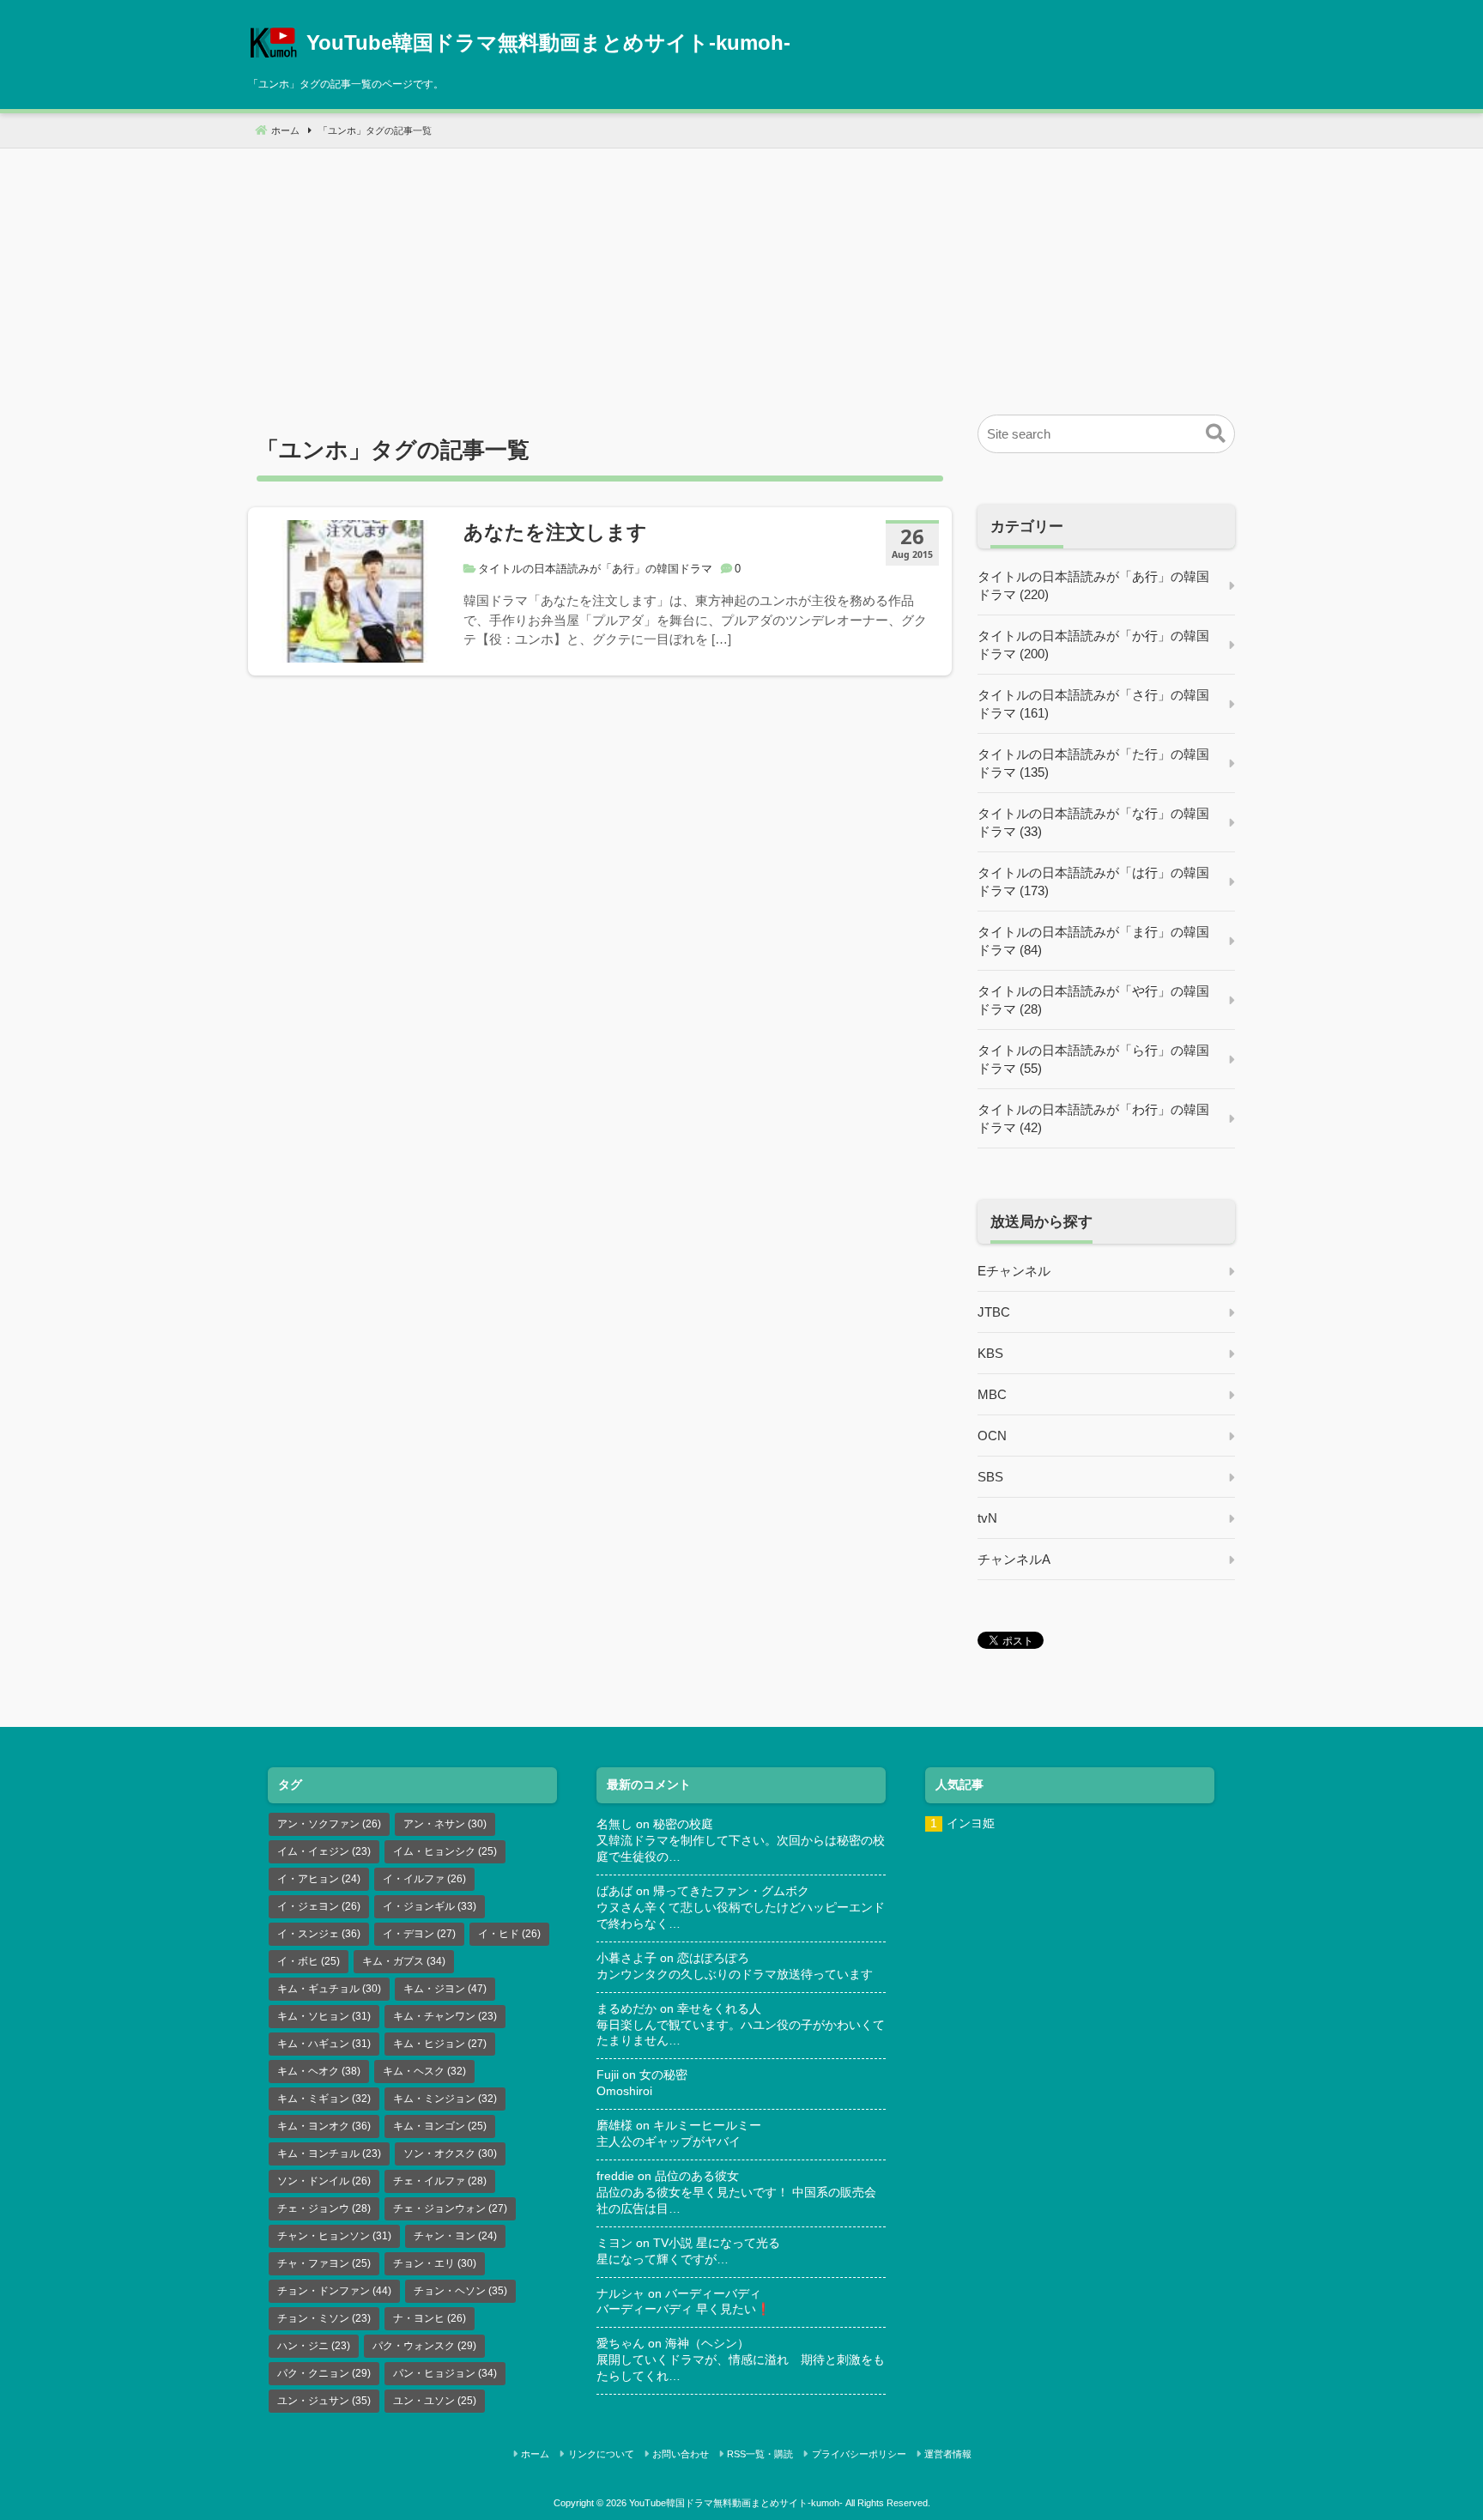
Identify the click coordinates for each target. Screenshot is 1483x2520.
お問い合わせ (681, 2454)
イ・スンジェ (319, 1934)
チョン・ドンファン (334, 2291)
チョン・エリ (435, 2263)
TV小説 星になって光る (717, 2243)
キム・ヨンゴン (440, 2126)
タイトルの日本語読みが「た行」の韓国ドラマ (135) (1093, 763)
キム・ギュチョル (329, 1989)
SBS (990, 1477)
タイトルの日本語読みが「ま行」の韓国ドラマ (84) (1093, 941)
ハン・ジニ (314, 2346)
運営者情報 (948, 2454)
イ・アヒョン (319, 1879)
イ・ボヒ (309, 1961)
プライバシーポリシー (859, 2454)
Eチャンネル (1014, 1271)
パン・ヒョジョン (445, 2373)
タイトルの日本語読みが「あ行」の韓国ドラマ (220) (1093, 585)
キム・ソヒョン (324, 2016)
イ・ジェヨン (319, 1906)
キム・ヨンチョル (329, 2154)
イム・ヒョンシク (445, 1851)
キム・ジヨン (445, 1989)
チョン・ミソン (324, 2318)
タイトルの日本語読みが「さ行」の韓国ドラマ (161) (1093, 704)
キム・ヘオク (319, 2071)
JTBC (994, 1312)
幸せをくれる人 (719, 2009)
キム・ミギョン (324, 2099)
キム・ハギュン (324, 2044)
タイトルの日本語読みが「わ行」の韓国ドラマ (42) (1093, 1118)
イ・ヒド (509, 1934)
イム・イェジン (324, 1851)
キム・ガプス (404, 1961)
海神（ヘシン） (707, 2344)
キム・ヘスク (424, 2071)
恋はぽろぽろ (713, 1958)
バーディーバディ (713, 2294)
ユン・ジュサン (324, 2401)
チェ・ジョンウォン (450, 2208)
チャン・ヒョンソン (334, 2236)
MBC (992, 1394)
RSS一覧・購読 (760, 2454)
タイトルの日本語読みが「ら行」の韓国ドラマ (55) (1093, 1059)
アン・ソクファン (329, 1824)
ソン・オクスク (450, 2154)
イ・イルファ (424, 1879)
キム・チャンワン (445, 2016)
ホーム (535, 2454)
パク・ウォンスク (424, 2346)
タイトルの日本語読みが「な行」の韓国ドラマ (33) (1093, 822)
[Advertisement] (741, 269)
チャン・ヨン (455, 2236)
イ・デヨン (419, 1934)
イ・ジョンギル (430, 1906)
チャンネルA (1014, 1559)
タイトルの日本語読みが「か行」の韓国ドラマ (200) (1093, 645)
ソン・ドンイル (324, 2181)
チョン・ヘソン (460, 2291)
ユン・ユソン (435, 2401)
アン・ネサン (445, 1824)
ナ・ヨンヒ (430, 2318)
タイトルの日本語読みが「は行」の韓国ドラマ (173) (1093, 881)
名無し (614, 1824)
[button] (1216, 434)
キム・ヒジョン (440, 2044)
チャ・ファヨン (324, 2263)
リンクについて (601, 2454)
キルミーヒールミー (707, 2126)
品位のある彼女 (697, 2176)
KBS (990, 1353)
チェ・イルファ (440, 2181)
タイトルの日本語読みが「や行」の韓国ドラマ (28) (1093, 1000)
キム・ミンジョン (445, 2099)
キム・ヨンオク (324, 2126)
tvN (987, 1518)
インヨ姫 (971, 1823)
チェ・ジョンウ (324, 2208)
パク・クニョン (324, 2373)
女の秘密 (663, 2075)
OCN (992, 1436)
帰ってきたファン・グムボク (731, 1891)
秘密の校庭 (683, 1824)
